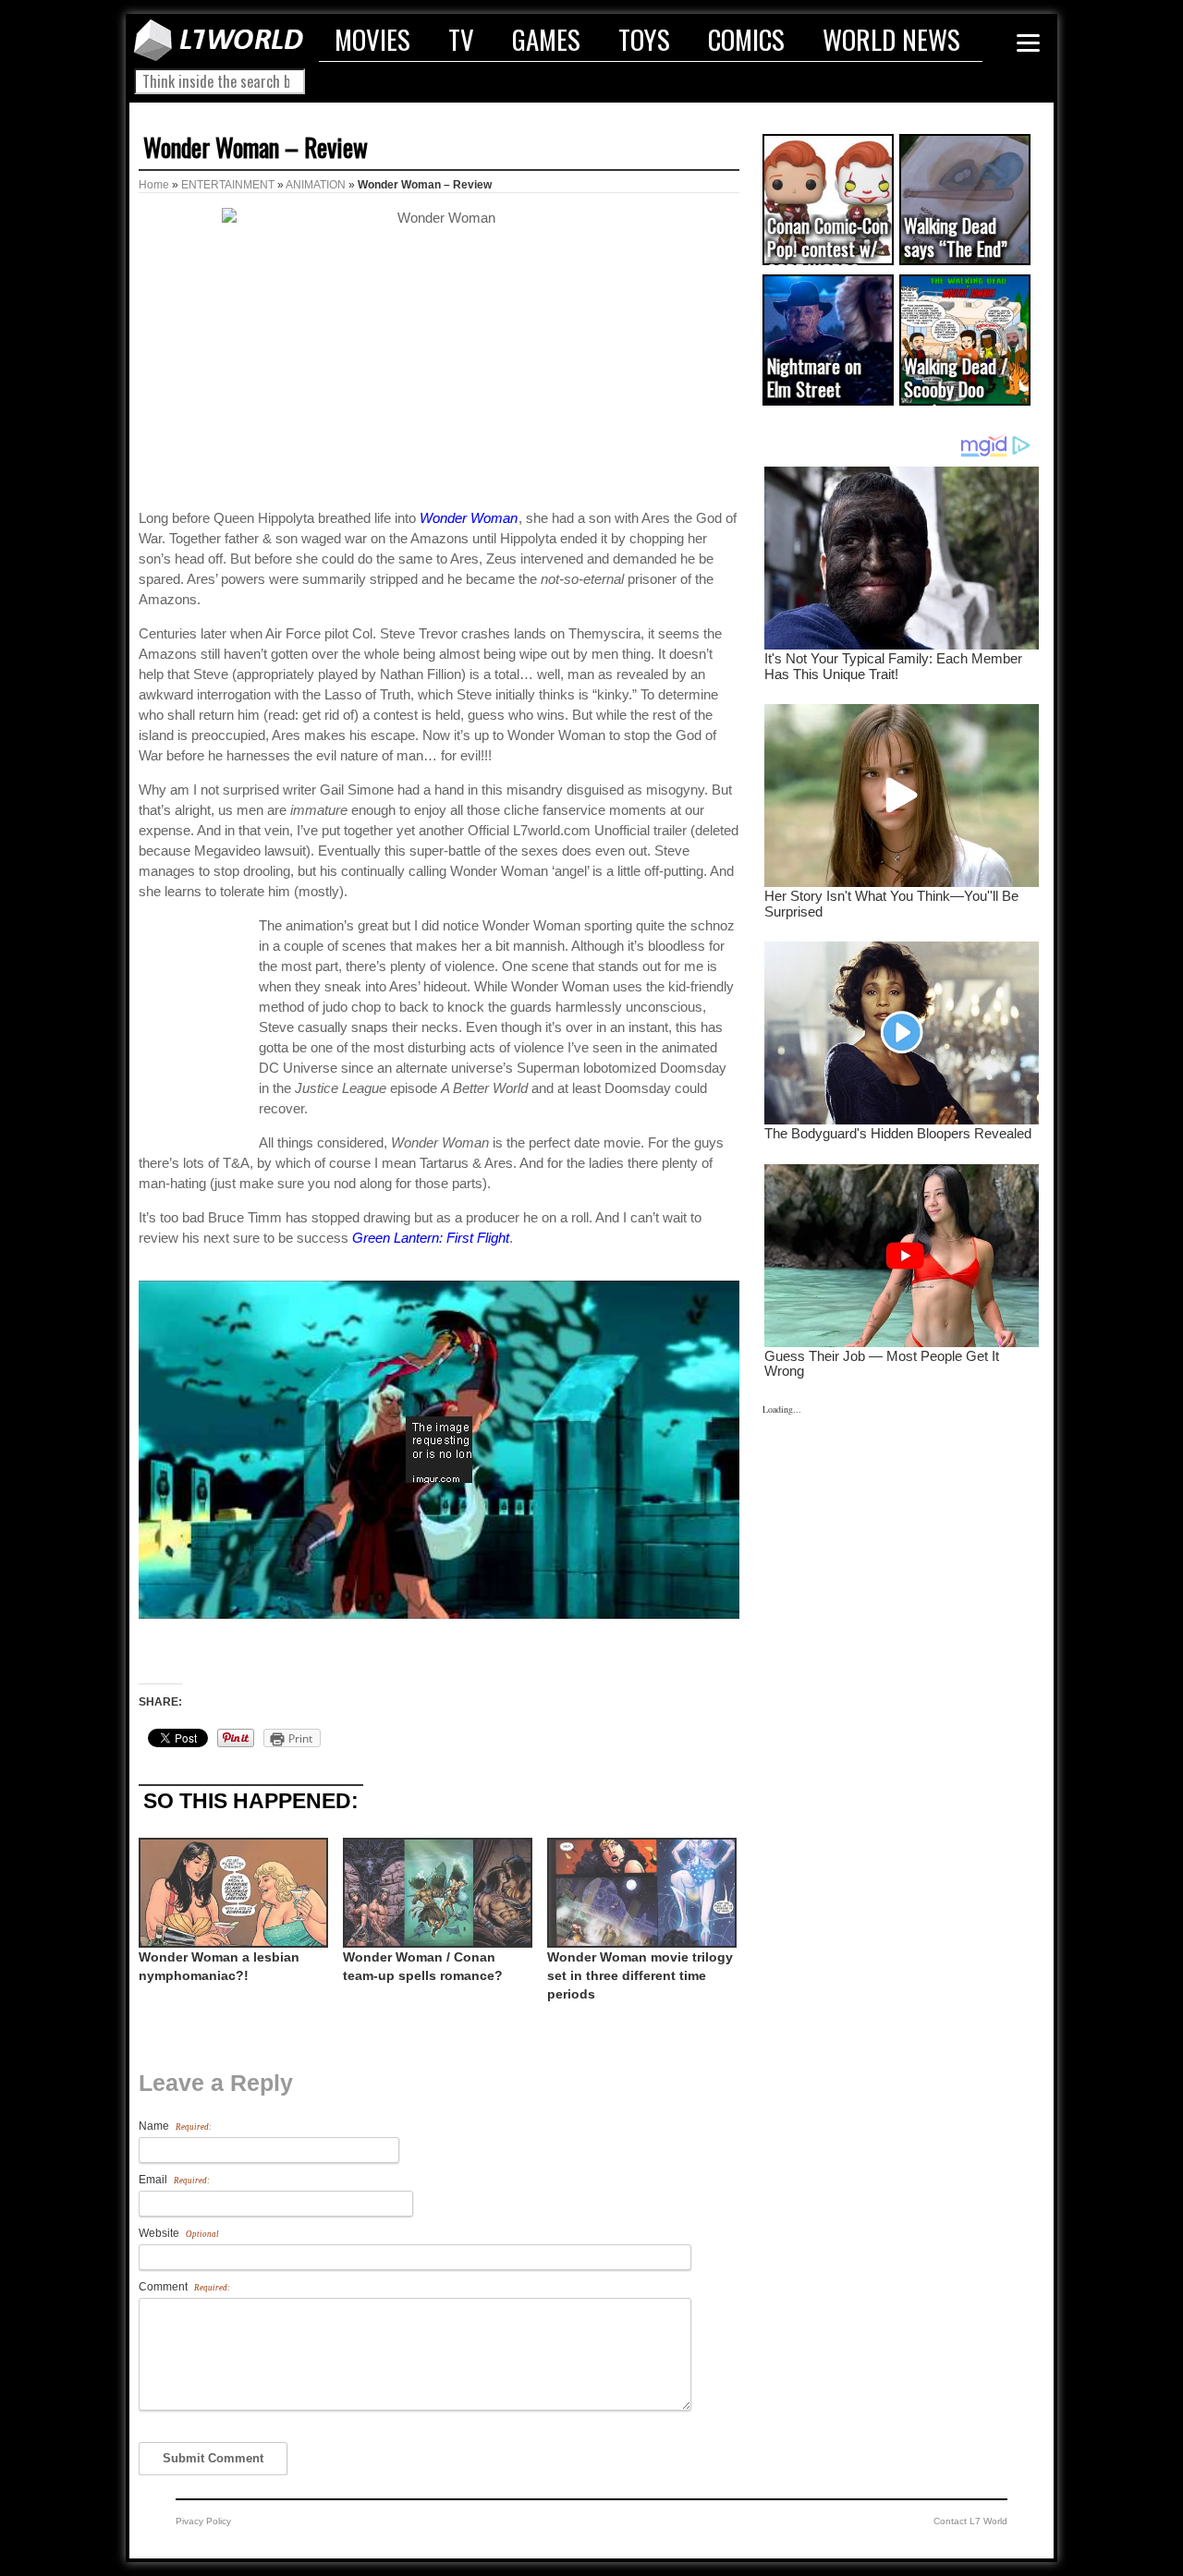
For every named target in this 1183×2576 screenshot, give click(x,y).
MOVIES (372, 39)
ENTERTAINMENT (228, 185)
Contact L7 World (970, 2521)
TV (461, 39)
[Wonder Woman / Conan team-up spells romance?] (436, 1893)
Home (154, 185)
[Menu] (1028, 43)
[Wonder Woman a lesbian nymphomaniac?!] (232, 1893)
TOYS (644, 39)
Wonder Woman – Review (256, 147)
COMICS (746, 39)
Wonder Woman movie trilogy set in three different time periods (640, 1975)
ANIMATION (316, 185)
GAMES (546, 39)
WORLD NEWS (891, 39)
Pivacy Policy (203, 2521)
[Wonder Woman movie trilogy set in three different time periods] (640, 1893)
